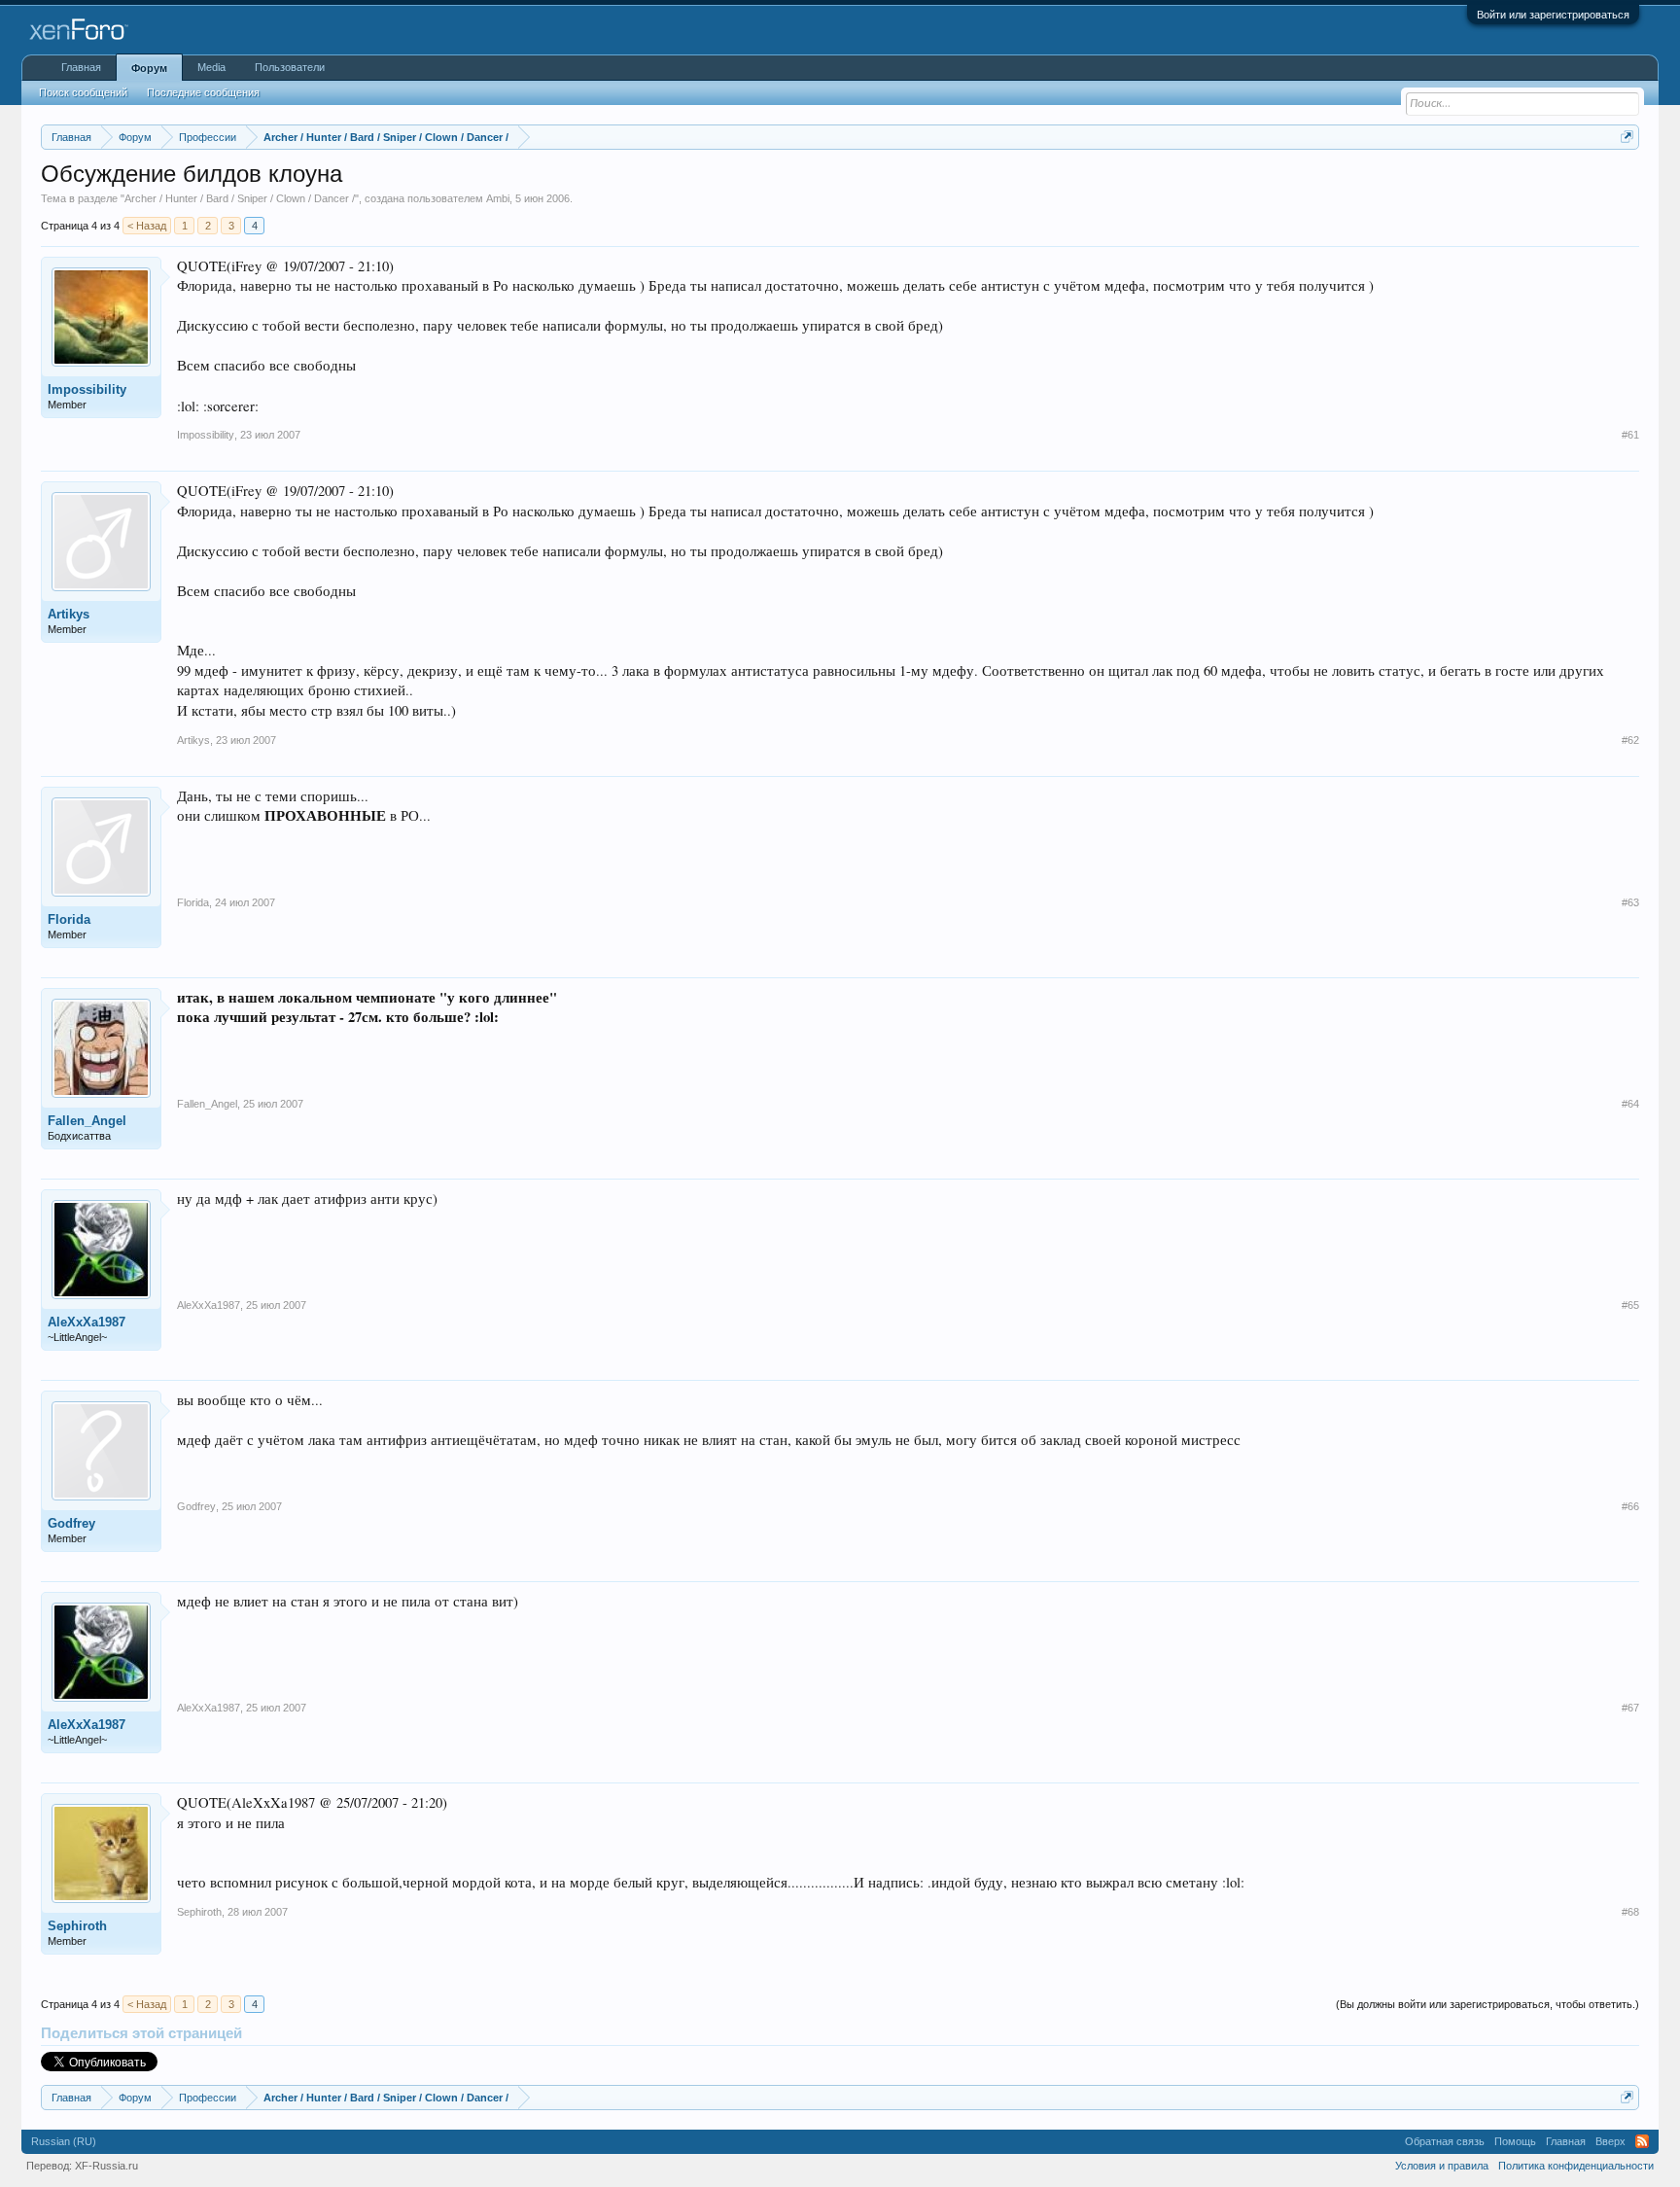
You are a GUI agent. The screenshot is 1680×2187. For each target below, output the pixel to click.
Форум (149, 68)
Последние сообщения (203, 92)
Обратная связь (1445, 2141)
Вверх (1610, 2141)
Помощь (1515, 2141)
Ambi (498, 198)
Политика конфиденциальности (1576, 2166)
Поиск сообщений (83, 92)
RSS (1642, 2141)
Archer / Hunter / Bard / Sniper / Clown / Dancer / (240, 198)
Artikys (69, 614)
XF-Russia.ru (106, 2166)
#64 (1630, 1104)
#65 (1630, 1305)
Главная (81, 67)
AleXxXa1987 (87, 1322)
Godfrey (71, 1523)
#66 (1630, 1506)
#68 (1630, 1912)
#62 (1630, 740)
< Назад (147, 226)
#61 (1630, 435)
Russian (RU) (64, 2141)
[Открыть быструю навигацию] (1627, 137)
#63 (1630, 902)
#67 (1630, 1708)
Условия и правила (1442, 2166)
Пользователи (290, 67)
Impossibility (87, 389)
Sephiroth (77, 1926)
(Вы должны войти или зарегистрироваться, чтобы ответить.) (1487, 2004)
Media (211, 67)
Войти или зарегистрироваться (1553, 15)
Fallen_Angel (87, 1121)
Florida (69, 919)
